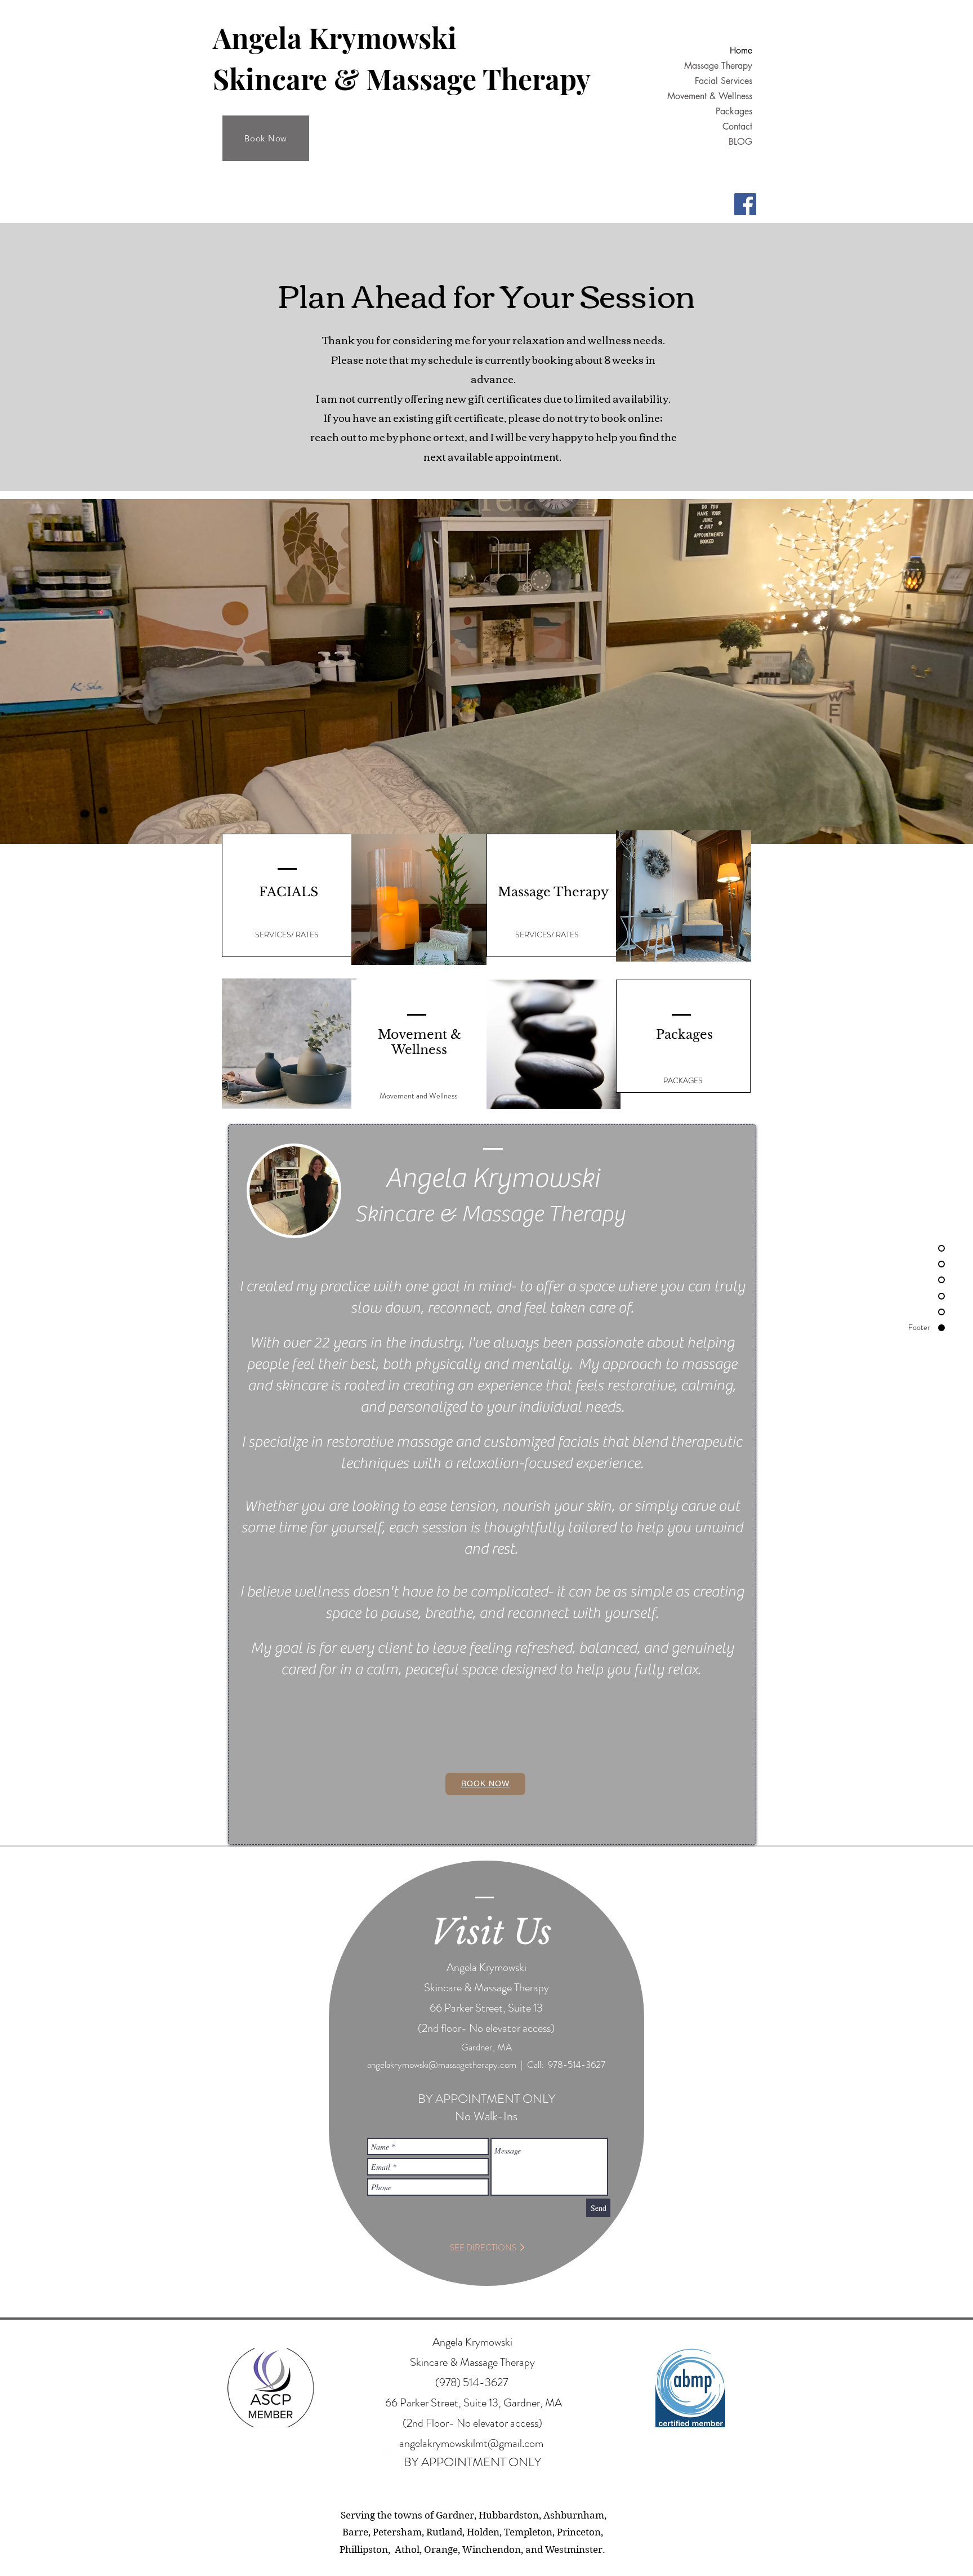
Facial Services (724, 81)
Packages (734, 111)
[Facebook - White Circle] (390, 2449)
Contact (737, 126)
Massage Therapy (718, 66)
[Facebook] (745, 204)
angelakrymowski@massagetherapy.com (442, 2065)
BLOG (740, 142)
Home (741, 50)
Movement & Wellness (710, 96)
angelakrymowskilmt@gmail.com (471, 2443)
